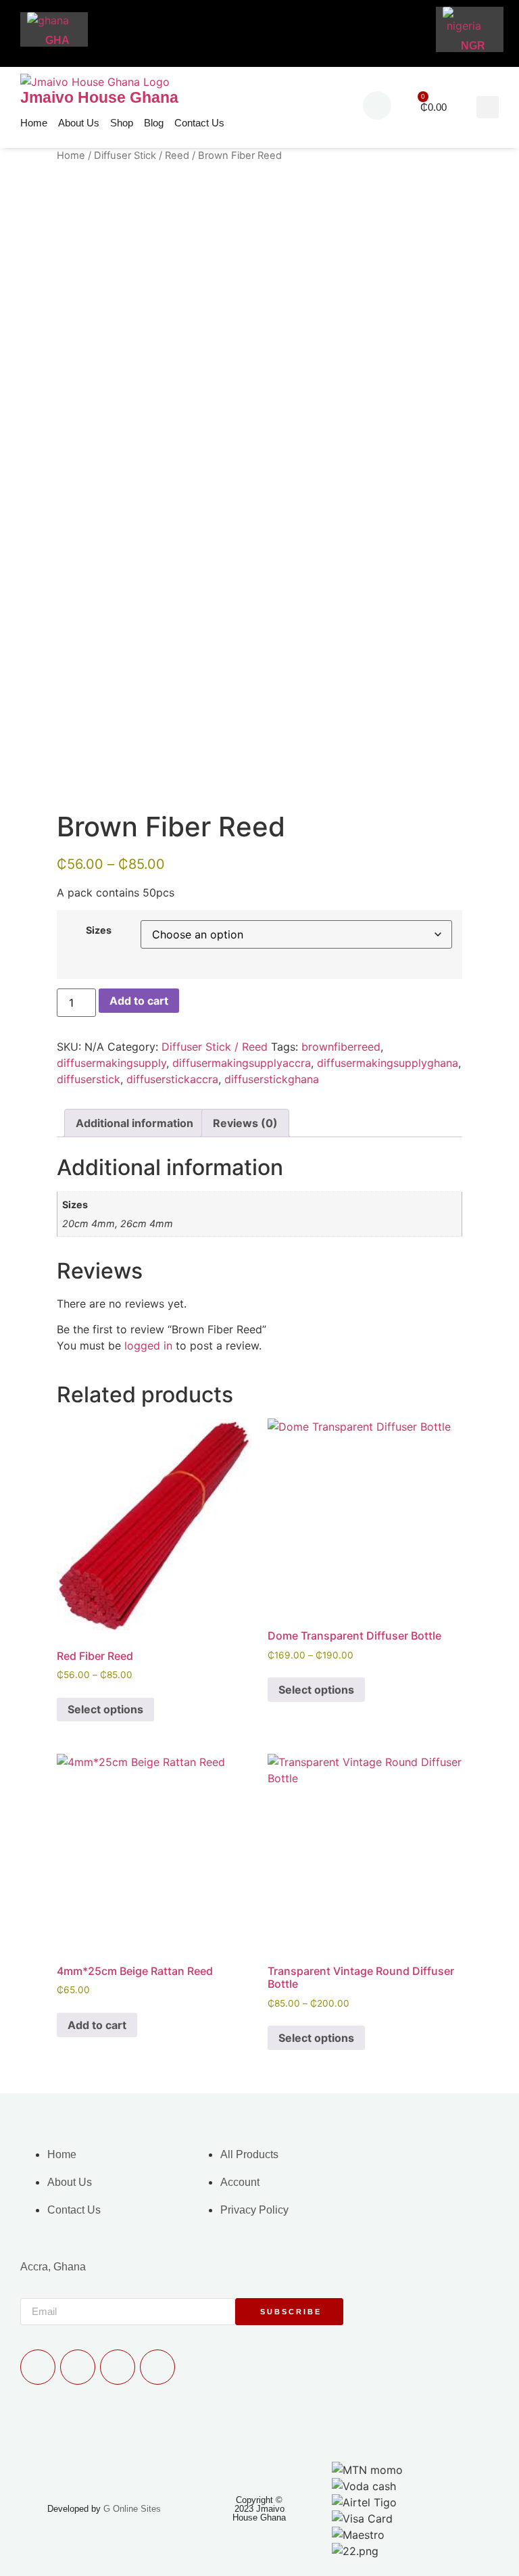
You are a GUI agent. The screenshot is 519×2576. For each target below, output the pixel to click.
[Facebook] (78, 2367)
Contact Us (199, 123)
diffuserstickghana (272, 1079)
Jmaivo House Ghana (99, 97)
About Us (79, 123)
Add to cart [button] (97, 2025)
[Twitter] (118, 2367)
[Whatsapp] (38, 2367)
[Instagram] (157, 2367)
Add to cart (139, 1001)
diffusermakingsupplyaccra (242, 1063)
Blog (154, 123)
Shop (122, 123)
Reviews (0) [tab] (245, 1123)
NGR (473, 46)
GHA (57, 40)
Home (34, 123)
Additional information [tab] (134, 1123)
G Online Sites (132, 2509)
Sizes (99, 930)
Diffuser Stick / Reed (142, 156)
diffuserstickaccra (172, 1079)
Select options (105, 1709)
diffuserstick (89, 1079)
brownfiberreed (341, 1047)
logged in (148, 1345)
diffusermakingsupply (112, 1063)
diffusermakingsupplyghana (388, 1063)
